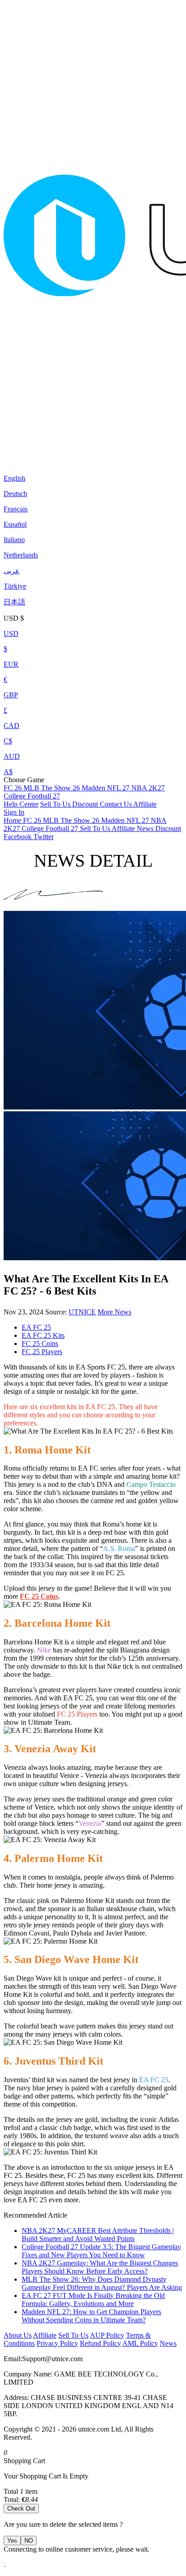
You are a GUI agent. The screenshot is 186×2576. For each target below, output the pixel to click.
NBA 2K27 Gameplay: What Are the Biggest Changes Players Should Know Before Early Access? (100, 2267)
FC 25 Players (42, 1352)
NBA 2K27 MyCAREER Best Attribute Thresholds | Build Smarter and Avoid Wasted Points (98, 2235)
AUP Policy (107, 2335)
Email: (13, 2359)
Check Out (21, 2509)
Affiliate (145, 804)
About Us (18, 2335)
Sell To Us (56, 804)
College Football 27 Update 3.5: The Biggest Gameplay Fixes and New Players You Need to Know (101, 2251)
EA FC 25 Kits (43, 1335)
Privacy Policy (57, 2343)
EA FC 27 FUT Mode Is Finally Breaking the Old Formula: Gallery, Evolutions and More (93, 2300)
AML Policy (140, 2343)
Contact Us (116, 804)
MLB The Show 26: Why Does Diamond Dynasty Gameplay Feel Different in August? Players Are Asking (102, 2283)
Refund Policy (100, 2343)
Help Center (21, 804)
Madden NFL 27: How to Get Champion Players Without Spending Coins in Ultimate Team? (91, 2316)
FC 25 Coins (40, 1344)
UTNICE (82, 1312)
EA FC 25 (36, 1327)
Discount (86, 804)
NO (29, 2541)
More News (114, 1312)
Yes (12, 2541)
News (168, 2343)
